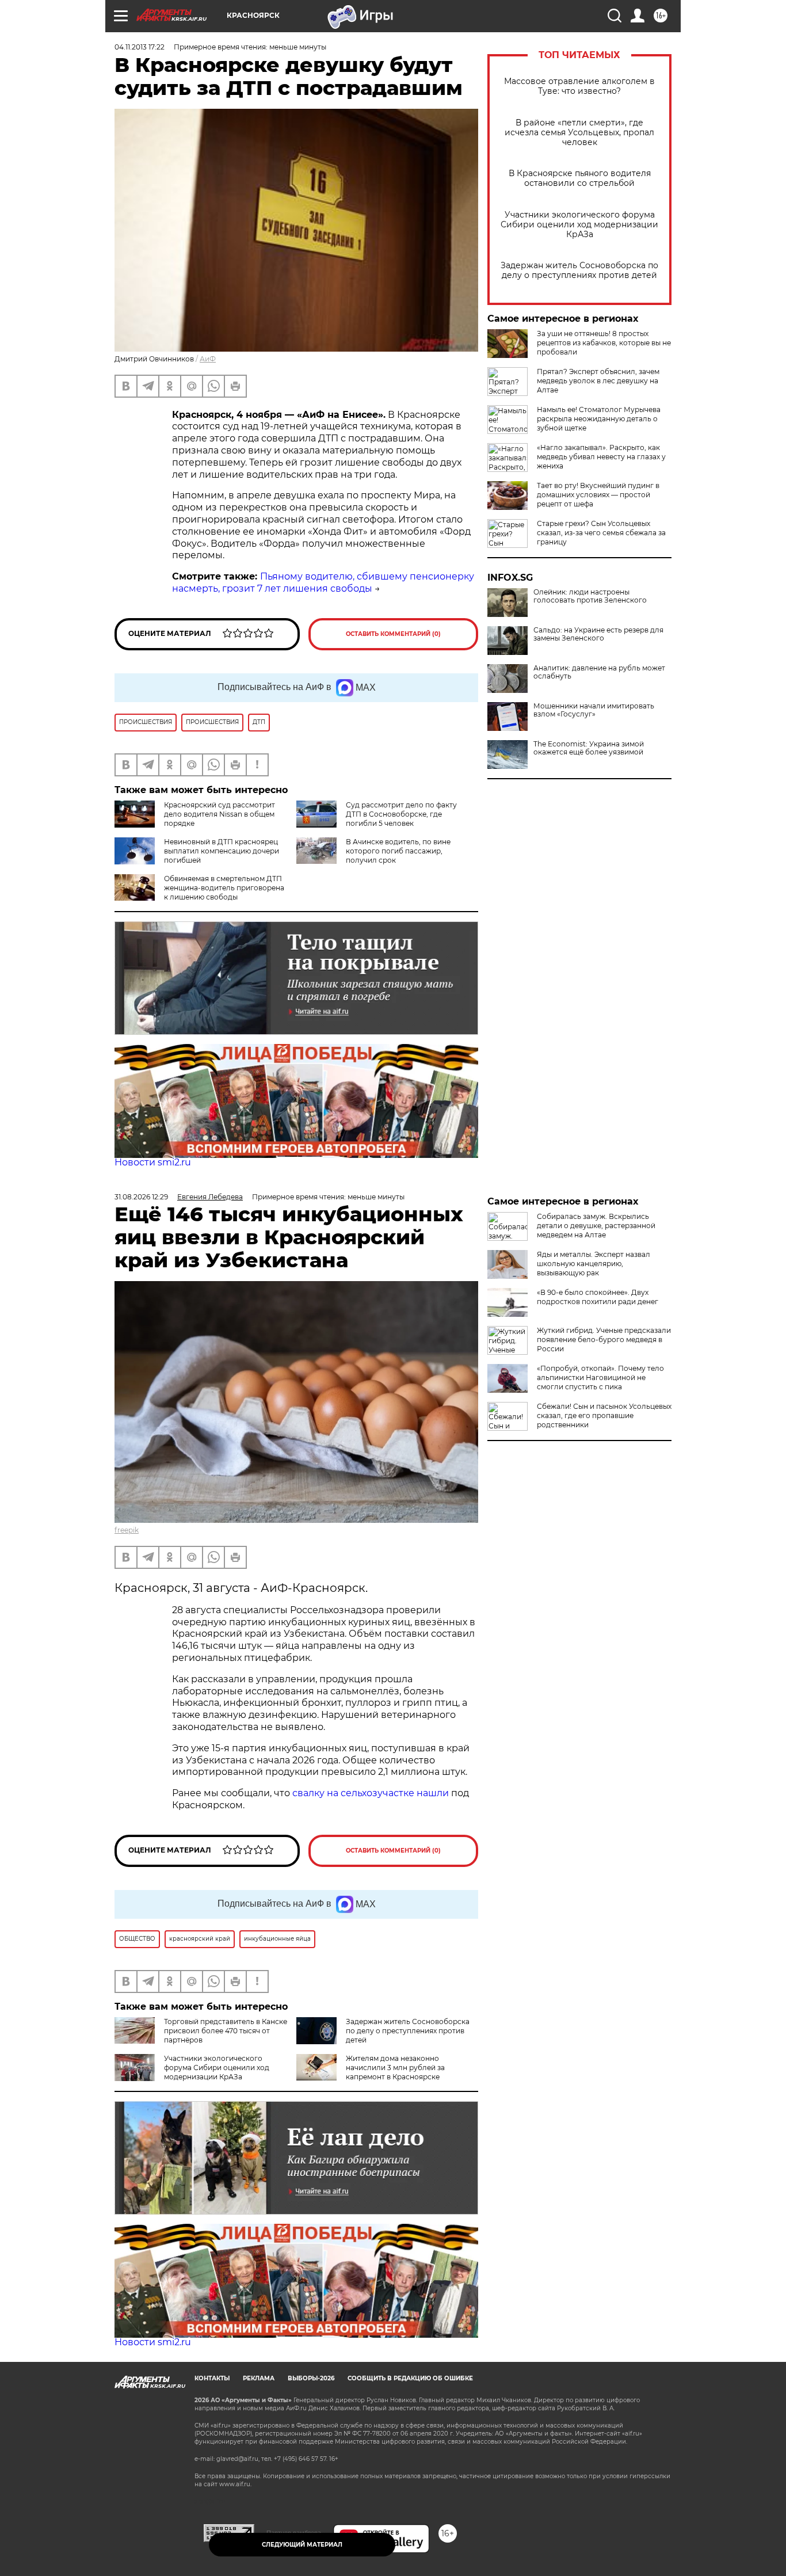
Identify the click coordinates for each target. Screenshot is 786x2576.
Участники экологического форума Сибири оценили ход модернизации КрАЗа (579, 225)
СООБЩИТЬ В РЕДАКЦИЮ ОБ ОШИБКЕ (410, 2378)
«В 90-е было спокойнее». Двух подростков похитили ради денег (598, 1297)
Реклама (259, 2378)
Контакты (212, 2378)
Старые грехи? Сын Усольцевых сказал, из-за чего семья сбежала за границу (601, 533)
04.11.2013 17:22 (140, 47)
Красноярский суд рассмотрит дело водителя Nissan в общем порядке (220, 814)
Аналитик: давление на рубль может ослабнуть (599, 672)
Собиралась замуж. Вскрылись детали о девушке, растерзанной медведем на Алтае (596, 1226)
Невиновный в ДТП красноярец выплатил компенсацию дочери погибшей (222, 851)
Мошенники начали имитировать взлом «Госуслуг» (594, 710)
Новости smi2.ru (153, 1162)
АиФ (208, 359)
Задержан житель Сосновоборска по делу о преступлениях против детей (579, 270)
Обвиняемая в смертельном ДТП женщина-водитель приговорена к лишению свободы (224, 888)
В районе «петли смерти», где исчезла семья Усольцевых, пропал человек (579, 133)
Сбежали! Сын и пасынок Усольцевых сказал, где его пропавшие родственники (604, 1415)
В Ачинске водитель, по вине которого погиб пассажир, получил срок (398, 851)
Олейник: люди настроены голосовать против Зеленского (590, 596)
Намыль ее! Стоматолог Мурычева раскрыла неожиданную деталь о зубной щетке (599, 419)
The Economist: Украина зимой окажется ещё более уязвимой (589, 748)
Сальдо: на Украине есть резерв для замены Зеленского (598, 634)
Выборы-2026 (311, 2378)
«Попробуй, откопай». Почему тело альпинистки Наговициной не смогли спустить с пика (600, 1377)
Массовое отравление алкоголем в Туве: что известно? (579, 86)
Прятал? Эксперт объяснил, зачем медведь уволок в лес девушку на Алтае (598, 381)
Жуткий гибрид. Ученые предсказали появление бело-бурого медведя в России (604, 1340)
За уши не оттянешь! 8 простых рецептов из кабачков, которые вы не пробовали (604, 343)
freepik (127, 1530)
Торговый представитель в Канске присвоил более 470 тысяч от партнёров (226, 2031)
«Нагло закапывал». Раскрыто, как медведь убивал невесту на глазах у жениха (601, 457)
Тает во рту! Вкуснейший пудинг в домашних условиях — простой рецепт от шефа (598, 495)
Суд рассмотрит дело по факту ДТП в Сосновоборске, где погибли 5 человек (401, 814)
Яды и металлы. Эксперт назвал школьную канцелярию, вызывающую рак (594, 1264)
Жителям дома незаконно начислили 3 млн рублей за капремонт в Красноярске (395, 2068)
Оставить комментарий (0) (393, 634)
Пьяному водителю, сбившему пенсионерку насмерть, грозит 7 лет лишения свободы (323, 582)
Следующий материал (302, 2545)
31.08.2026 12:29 (141, 1197)
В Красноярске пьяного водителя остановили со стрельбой (580, 178)
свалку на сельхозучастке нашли (371, 1793)
